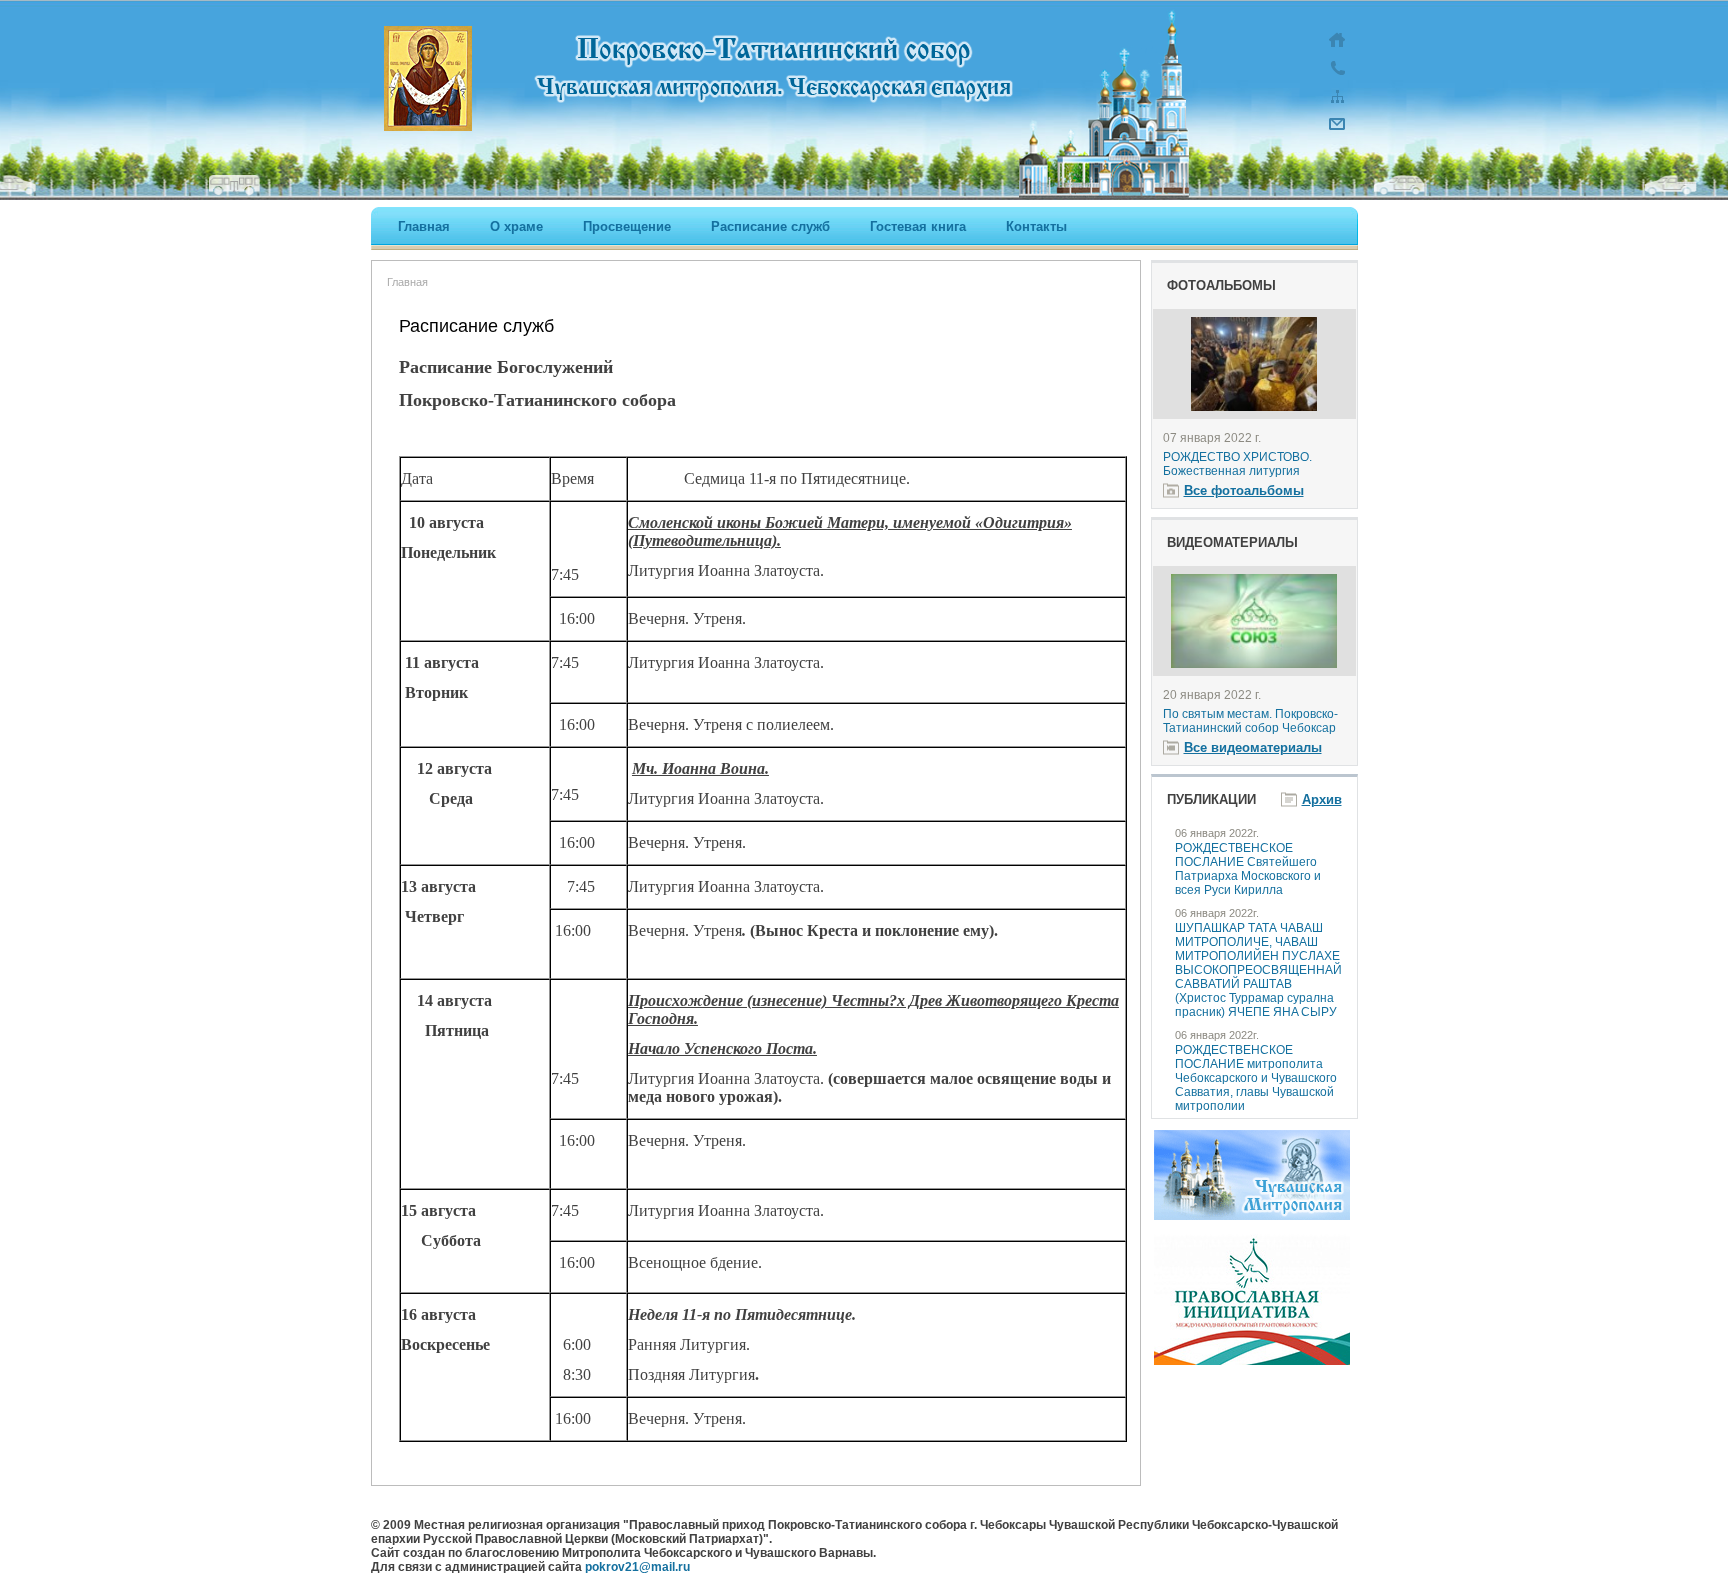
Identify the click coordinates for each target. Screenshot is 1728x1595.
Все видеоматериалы (1253, 747)
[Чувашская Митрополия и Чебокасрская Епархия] (1252, 1216)
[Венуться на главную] (1337, 50)
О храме (516, 226)
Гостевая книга (918, 226)
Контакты (1036, 226)
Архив (1322, 799)
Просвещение (627, 226)
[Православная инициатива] (1252, 1361)
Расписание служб (770, 226)
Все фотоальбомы (1244, 490)
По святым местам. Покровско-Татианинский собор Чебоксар (1250, 721)
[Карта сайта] (1337, 106)
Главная (424, 226)
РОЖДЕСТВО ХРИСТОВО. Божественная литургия (1237, 464)
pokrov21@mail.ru (637, 1567)
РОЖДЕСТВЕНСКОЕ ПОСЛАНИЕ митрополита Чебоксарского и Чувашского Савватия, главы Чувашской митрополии (1256, 1078)
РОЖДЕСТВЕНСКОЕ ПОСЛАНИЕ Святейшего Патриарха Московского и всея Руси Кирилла (1248, 869)
